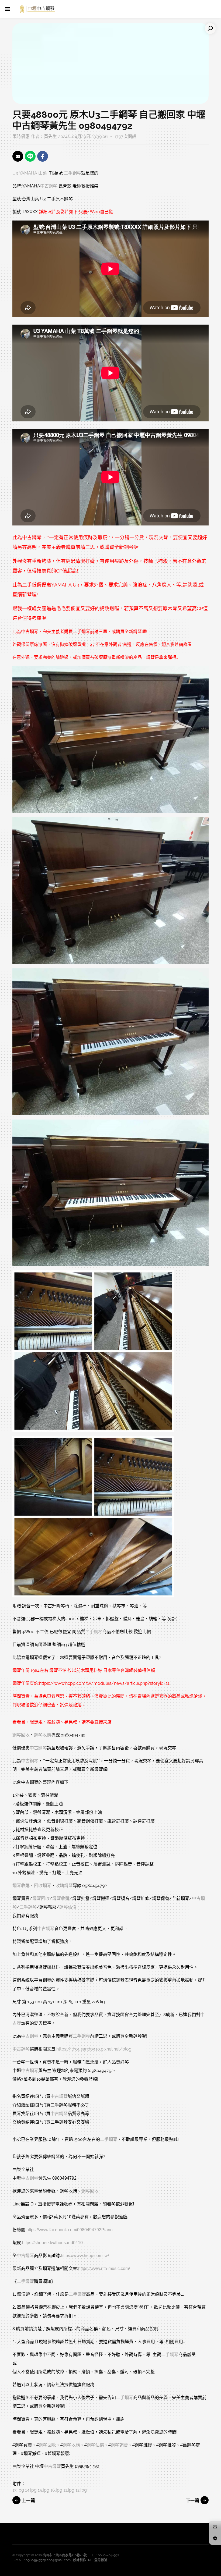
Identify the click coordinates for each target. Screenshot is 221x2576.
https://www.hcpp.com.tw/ (85, 2256)
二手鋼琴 (72, 173)
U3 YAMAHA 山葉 (30, 173)
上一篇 (28, 2501)
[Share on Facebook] (43, 156)
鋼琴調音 (119, 2445)
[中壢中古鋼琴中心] (38, 9)
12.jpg (81, 2490)
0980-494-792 (108, 2555)
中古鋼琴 (49, 186)
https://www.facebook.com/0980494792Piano (70, 2230)
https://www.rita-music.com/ (104, 2268)
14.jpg (31, 2490)
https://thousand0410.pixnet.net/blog (94, 2049)
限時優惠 (21, 136)
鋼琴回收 (21, 1735)
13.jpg (18, 2490)
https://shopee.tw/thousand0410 (52, 2243)
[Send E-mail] (18, 156)
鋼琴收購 (43, 1735)
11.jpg (69, 2490)
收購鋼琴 (64, 1886)
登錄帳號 (101, 2560)
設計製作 (80, 2560)
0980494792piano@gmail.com (48, 2560)
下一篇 (193, 2501)
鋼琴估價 (68, 1907)
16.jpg (56, 2490)
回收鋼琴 (43, 1886)
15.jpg (44, 2490)
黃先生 (50, 136)
